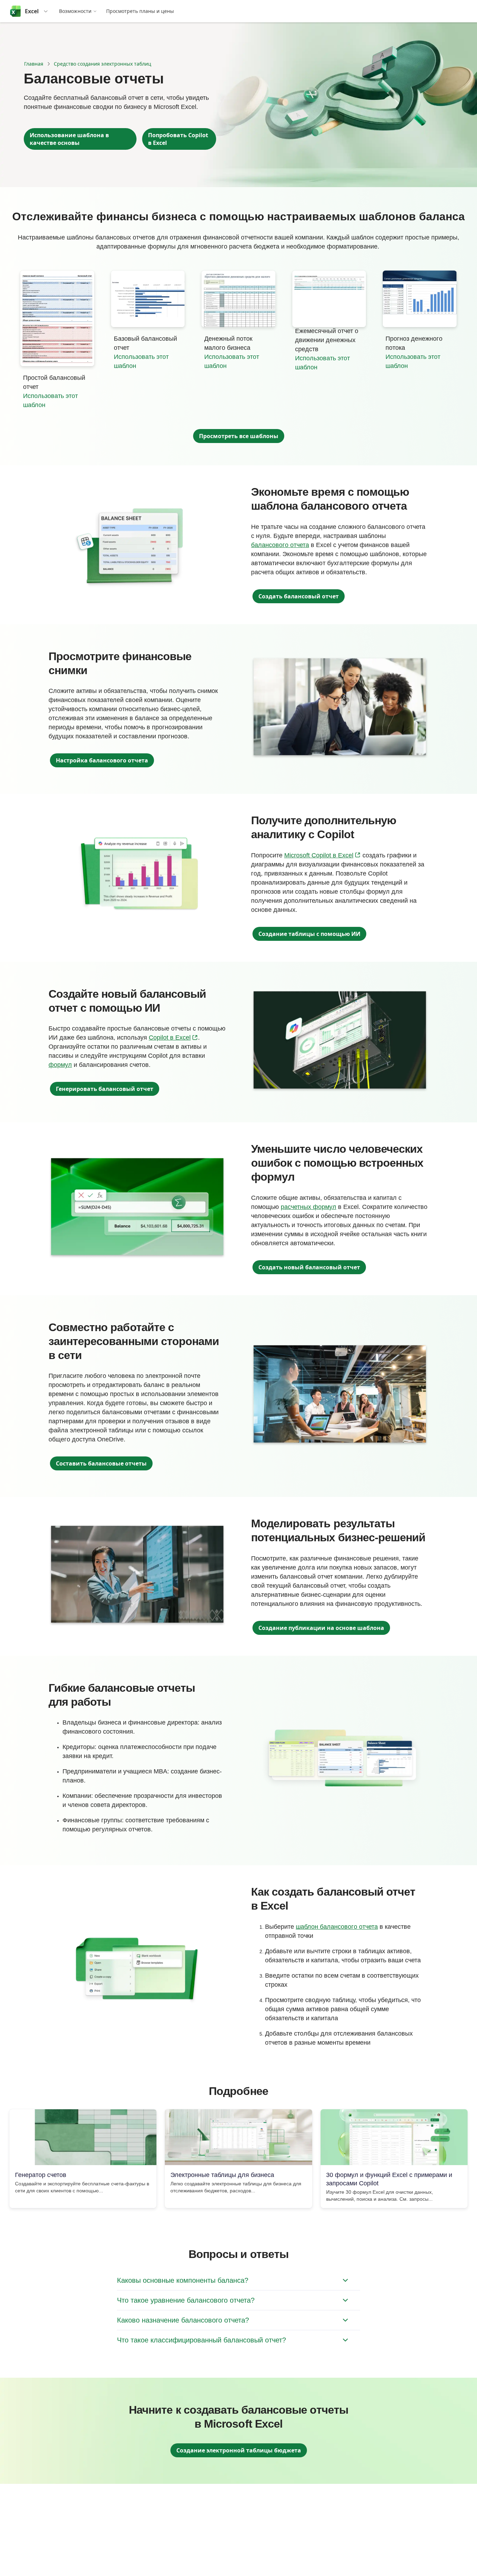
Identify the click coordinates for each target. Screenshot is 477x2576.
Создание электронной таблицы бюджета (239, 2450)
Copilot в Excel (173, 1037)
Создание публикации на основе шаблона (321, 1628)
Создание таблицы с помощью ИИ (309, 934)
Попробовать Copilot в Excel (178, 139)
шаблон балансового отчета (337, 1927)
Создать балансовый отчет (299, 596)
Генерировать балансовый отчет (105, 1089)
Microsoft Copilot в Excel (322, 855)
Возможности (75, 11)
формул (60, 1065)
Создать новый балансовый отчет (309, 1267)
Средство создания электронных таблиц (102, 64)
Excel (32, 11)
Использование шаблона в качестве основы (69, 139)
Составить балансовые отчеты (101, 1463)
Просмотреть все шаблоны (239, 436)
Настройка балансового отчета (102, 760)
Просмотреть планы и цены (140, 11)
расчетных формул (309, 1207)
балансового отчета (280, 545)
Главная (34, 64)
